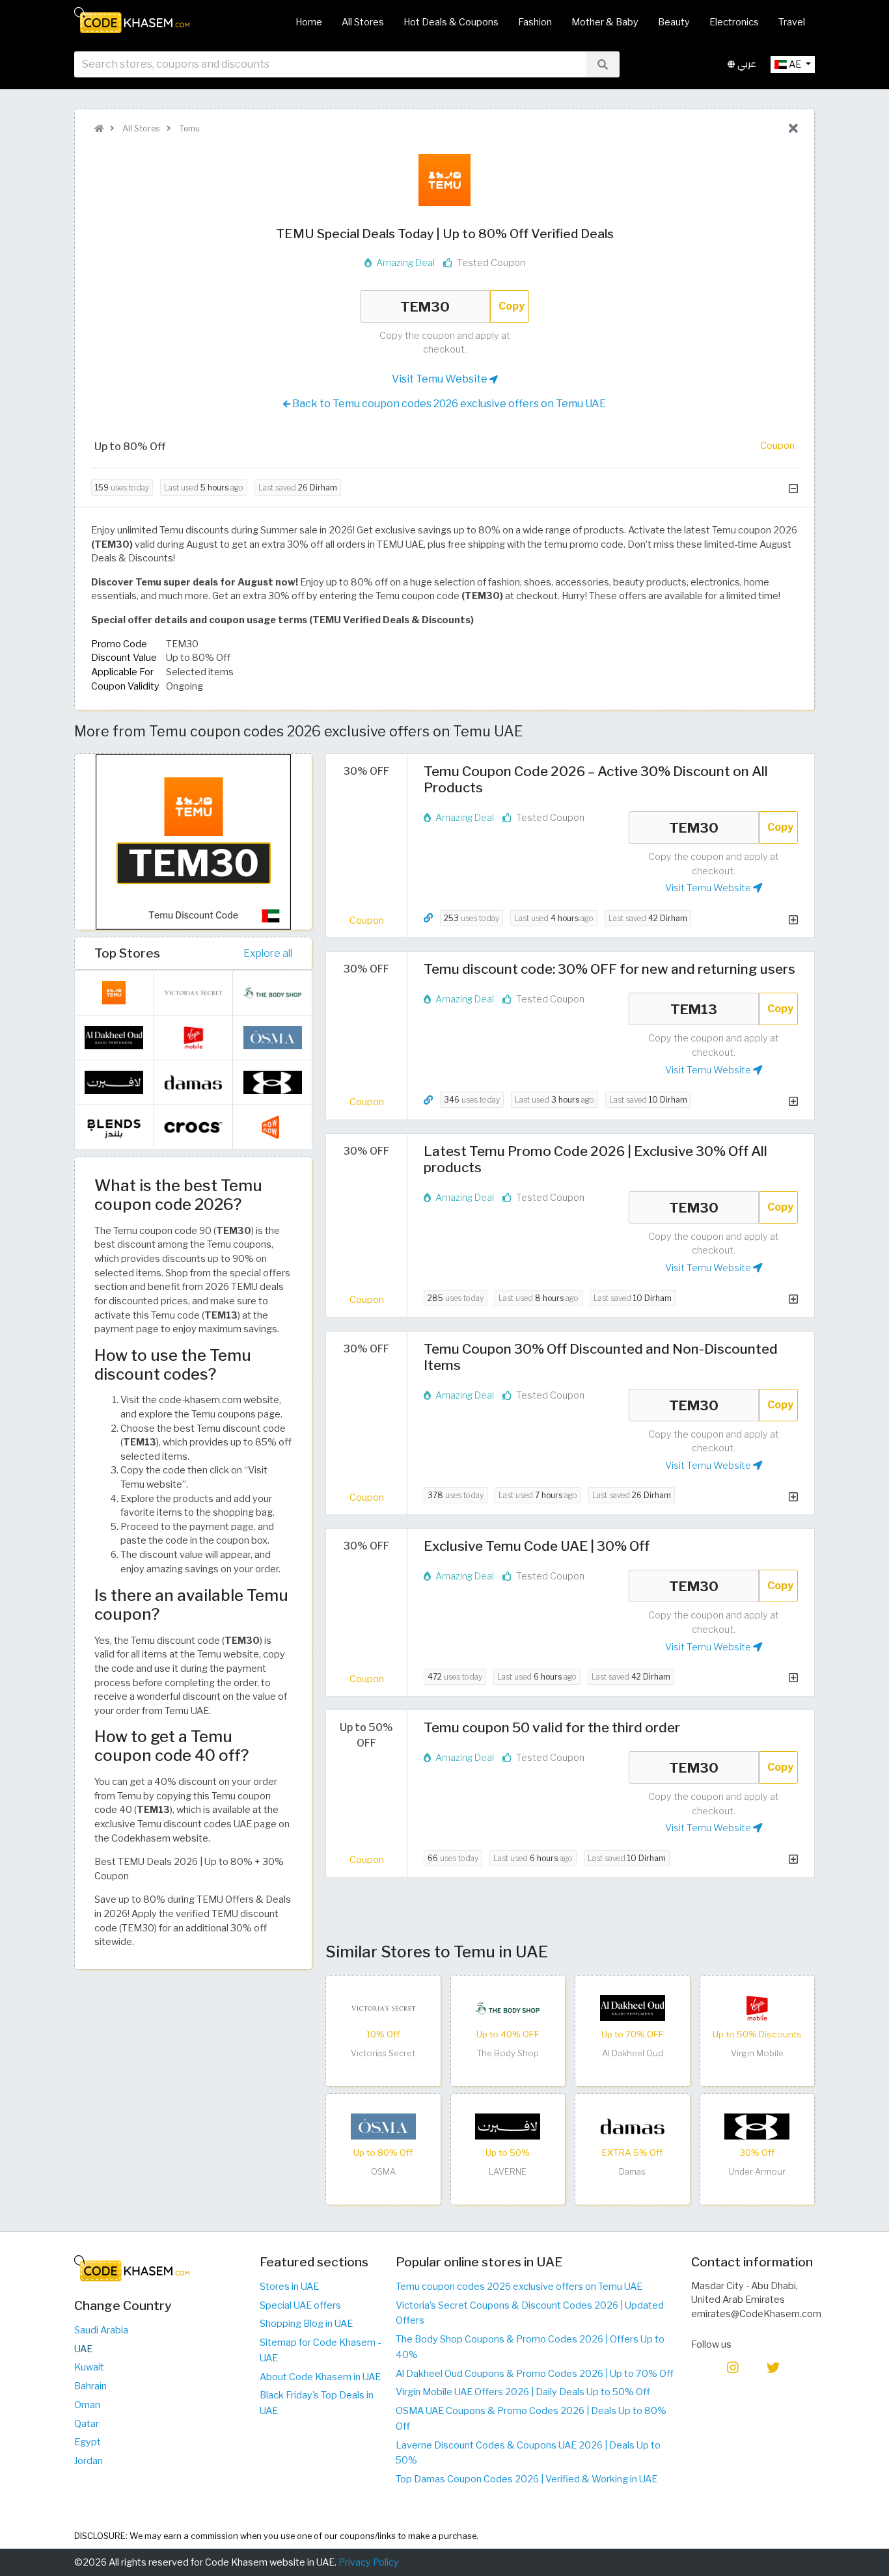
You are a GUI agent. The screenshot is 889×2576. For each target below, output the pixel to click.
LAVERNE (508, 2172)
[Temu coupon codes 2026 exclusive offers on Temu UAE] (114, 992)
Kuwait (89, 2367)
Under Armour (757, 2172)
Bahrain (90, 2386)
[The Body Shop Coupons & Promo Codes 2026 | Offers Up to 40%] (508, 2007)
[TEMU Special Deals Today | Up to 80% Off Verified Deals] (193, 841)
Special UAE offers (300, 2305)
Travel (792, 22)
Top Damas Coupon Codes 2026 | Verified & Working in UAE (527, 2479)
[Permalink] (428, 918)
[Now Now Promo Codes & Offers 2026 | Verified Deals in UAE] (273, 1127)
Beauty (674, 22)
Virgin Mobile (757, 2053)
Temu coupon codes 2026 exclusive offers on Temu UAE (519, 2287)
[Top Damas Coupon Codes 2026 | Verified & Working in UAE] (633, 2126)
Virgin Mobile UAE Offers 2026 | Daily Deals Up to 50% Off (523, 2392)
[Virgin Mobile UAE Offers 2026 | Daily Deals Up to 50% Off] (757, 2007)
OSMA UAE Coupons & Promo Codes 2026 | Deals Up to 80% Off (531, 2419)
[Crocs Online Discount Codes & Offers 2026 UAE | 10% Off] (193, 1127)
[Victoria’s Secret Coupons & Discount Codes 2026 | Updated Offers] (383, 2007)
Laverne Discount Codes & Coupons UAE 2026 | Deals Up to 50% (528, 2453)
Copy (512, 306)
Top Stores (127, 953)
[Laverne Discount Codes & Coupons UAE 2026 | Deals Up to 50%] (508, 2126)
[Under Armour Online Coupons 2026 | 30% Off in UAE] (757, 2126)
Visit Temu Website (441, 379)
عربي (745, 64)
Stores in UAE (289, 2287)
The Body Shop (508, 2053)
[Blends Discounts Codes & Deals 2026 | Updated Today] (114, 1127)
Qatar (87, 2424)
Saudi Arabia (101, 2330)
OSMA (383, 2172)
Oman (87, 2405)
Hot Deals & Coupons (451, 22)
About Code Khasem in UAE (320, 2377)
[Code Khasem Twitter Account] (773, 2367)
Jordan (89, 2461)
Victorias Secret (383, 2053)
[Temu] (444, 180)
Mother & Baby (605, 22)
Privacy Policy (369, 2562)
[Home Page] (132, 20)
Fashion (535, 22)
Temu (188, 128)
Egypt (88, 2442)
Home (309, 22)
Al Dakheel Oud (633, 2053)
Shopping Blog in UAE (306, 2324)
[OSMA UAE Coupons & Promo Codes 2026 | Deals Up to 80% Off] (383, 2126)
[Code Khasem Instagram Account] (733, 2367)
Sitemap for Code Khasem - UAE (320, 2350)
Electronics (734, 22)
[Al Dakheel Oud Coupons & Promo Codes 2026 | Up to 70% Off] (633, 2007)
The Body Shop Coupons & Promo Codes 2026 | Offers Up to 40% (530, 2347)
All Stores (363, 22)
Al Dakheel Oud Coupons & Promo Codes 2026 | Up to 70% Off (535, 2374)
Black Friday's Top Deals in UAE (317, 2403)
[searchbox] (330, 64)
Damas (632, 2172)
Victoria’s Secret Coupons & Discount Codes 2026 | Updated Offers (530, 2313)
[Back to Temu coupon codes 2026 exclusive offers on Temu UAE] (793, 129)
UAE (83, 2349)
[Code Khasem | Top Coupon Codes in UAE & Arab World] (99, 128)
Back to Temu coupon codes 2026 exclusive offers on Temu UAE (448, 404)
